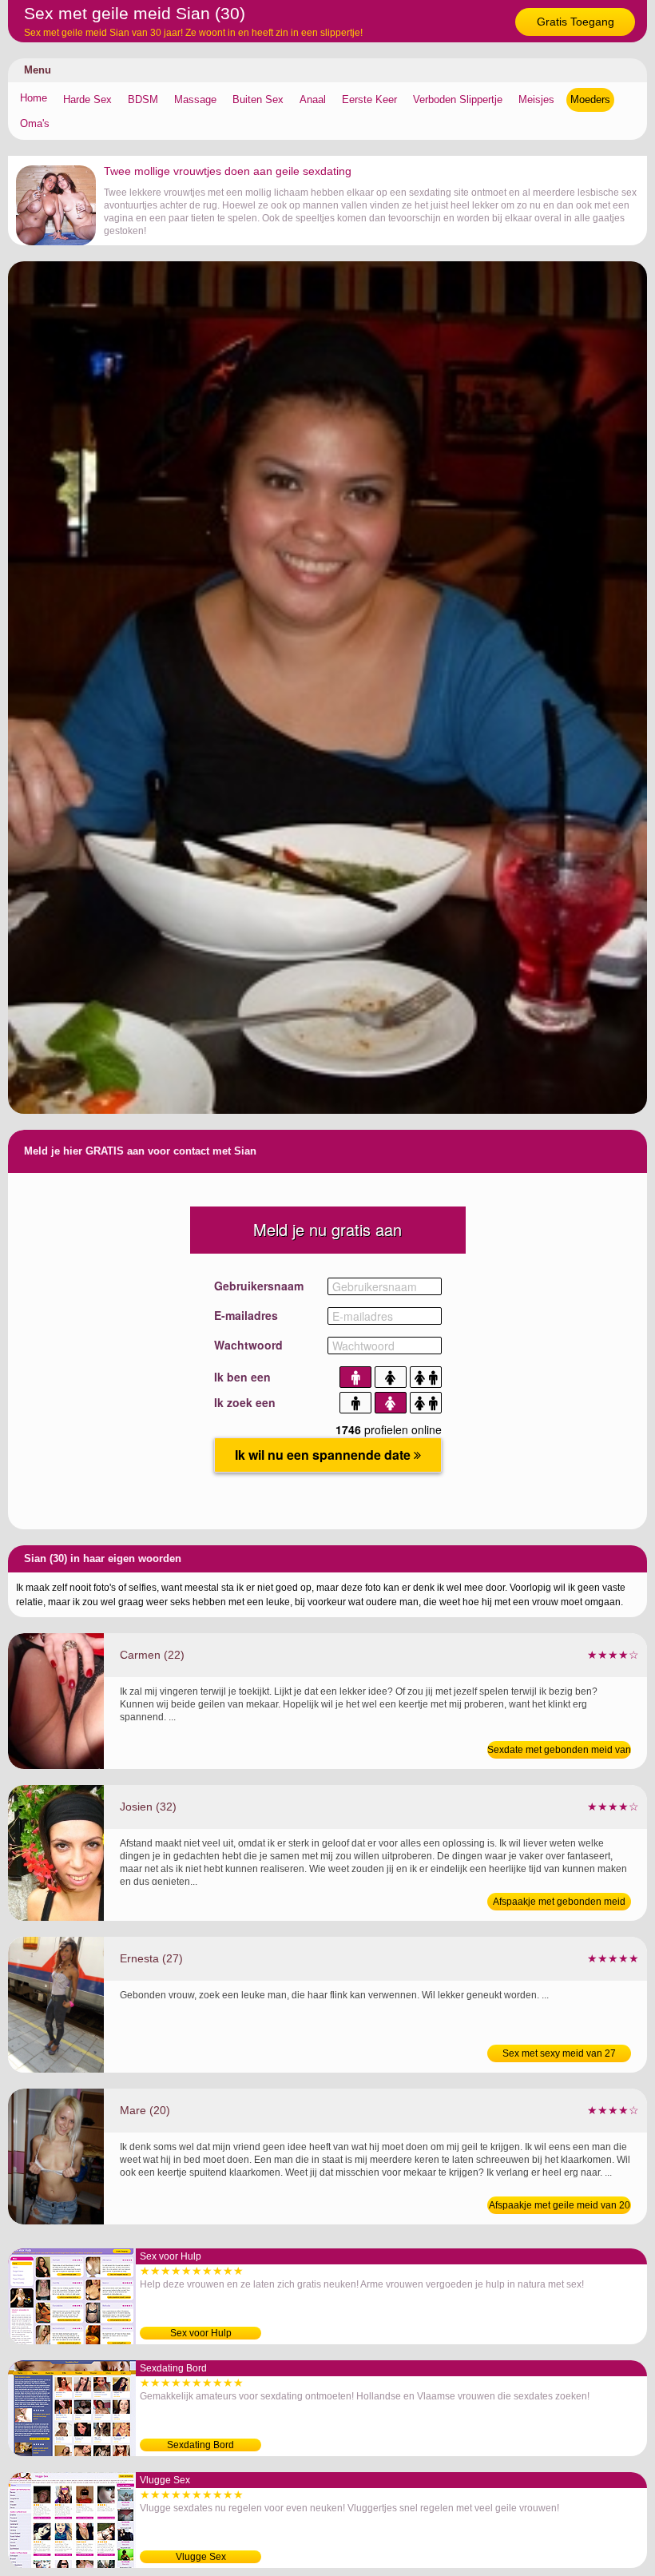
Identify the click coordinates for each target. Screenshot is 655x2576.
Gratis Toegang (576, 22)
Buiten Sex (258, 99)
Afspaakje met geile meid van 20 (560, 2205)
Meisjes (536, 99)
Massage (195, 99)
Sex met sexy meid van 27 (559, 2053)
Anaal (313, 99)
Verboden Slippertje (458, 99)
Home (34, 98)
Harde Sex (87, 99)
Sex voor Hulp (201, 2333)
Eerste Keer (369, 99)
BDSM (143, 99)
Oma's (35, 123)
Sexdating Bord (200, 2445)
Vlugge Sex (201, 2557)
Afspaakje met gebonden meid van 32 (559, 1903)
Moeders (590, 99)
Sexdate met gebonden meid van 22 (559, 1751)
